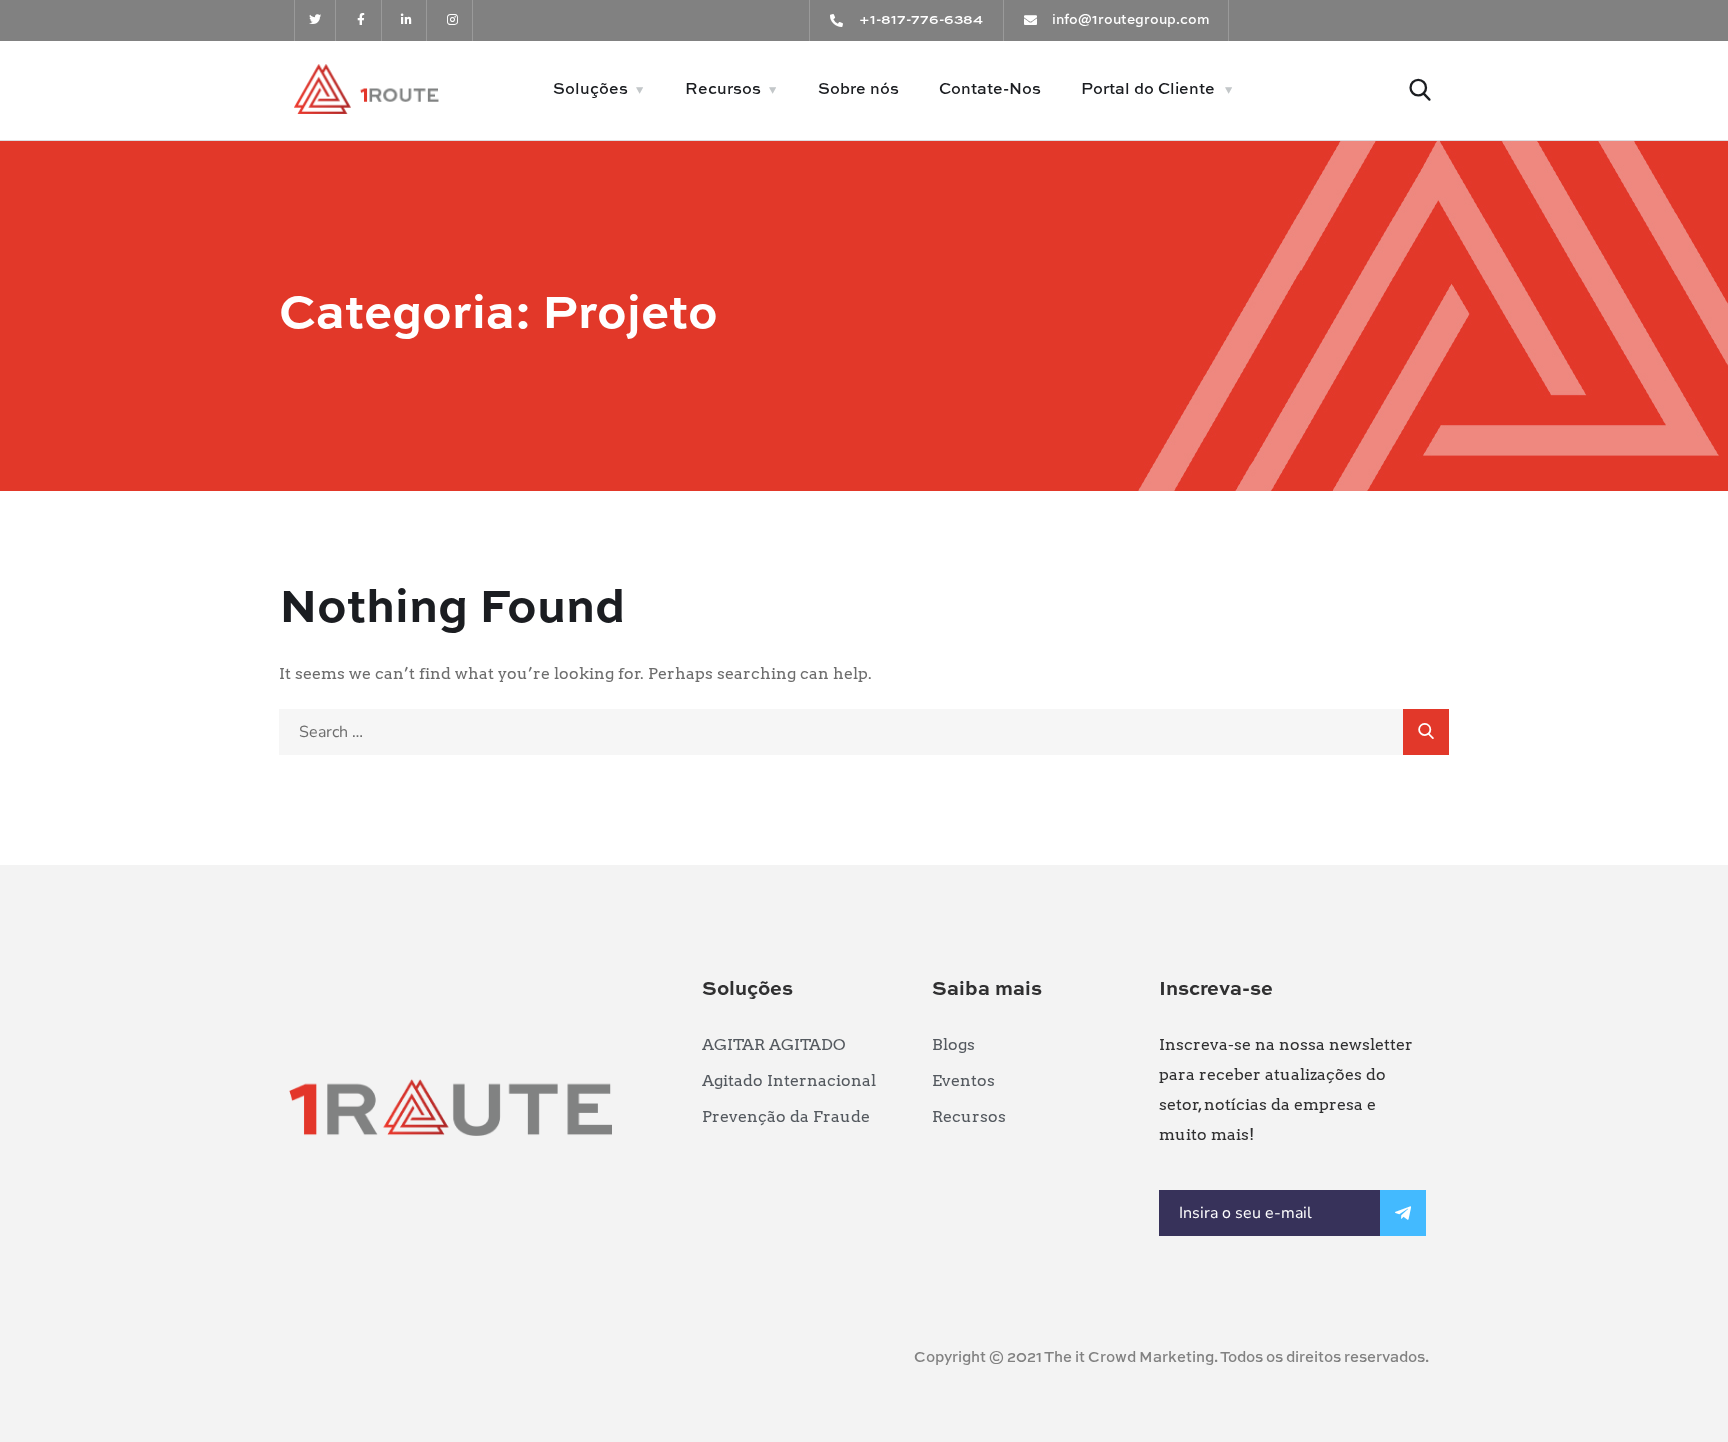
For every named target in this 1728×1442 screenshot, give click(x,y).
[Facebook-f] (361, 20)
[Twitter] (315, 20)
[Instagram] (452, 20)
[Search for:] (864, 731)
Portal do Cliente (1148, 90)
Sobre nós (858, 90)
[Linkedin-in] (407, 20)
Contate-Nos (990, 90)
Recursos (723, 90)
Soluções (590, 90)
